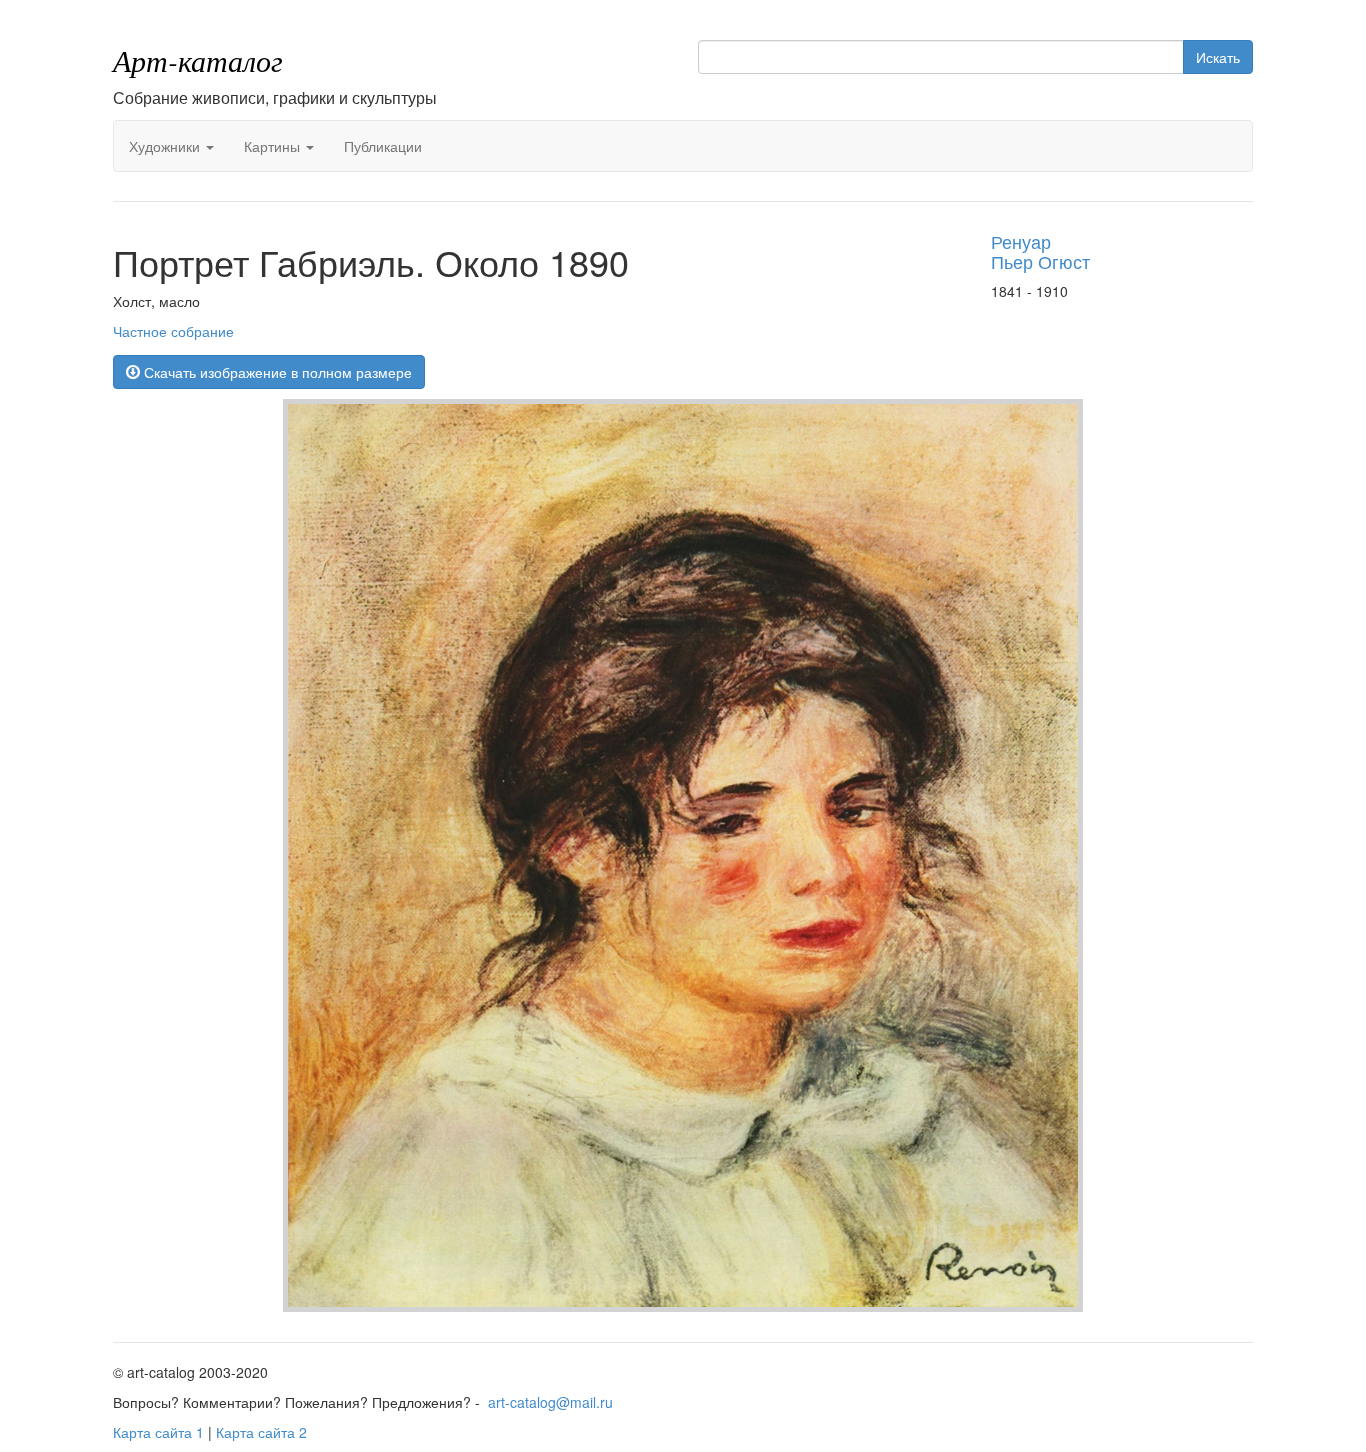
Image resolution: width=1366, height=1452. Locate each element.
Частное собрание (173, 331)
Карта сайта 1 (158, 1432)
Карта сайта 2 (261, 1432)
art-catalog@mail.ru (550, 1402)
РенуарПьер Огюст (1040, 251)
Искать (1218, 57)
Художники (166, 146)
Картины (274, 146)
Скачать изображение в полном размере (276, 372)
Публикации (383, 146)
